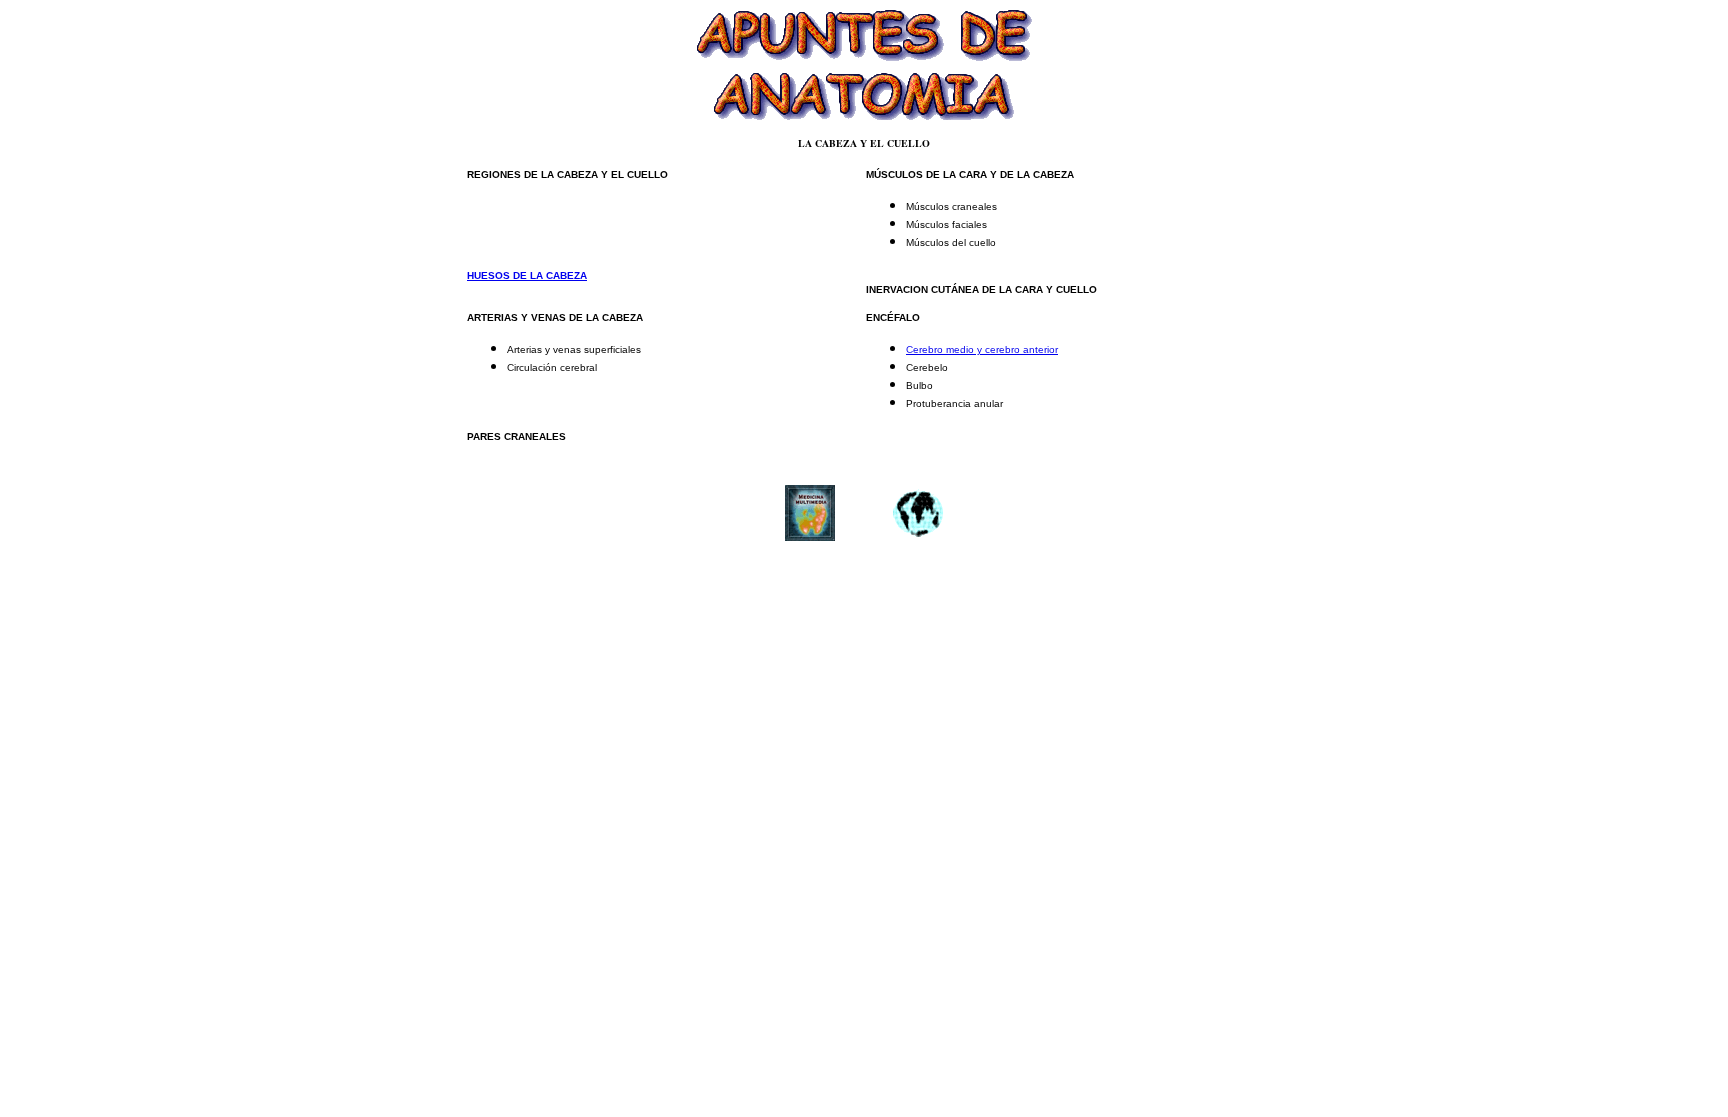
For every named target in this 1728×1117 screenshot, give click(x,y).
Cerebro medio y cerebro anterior (982, 349)
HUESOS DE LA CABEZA (527, 275)
